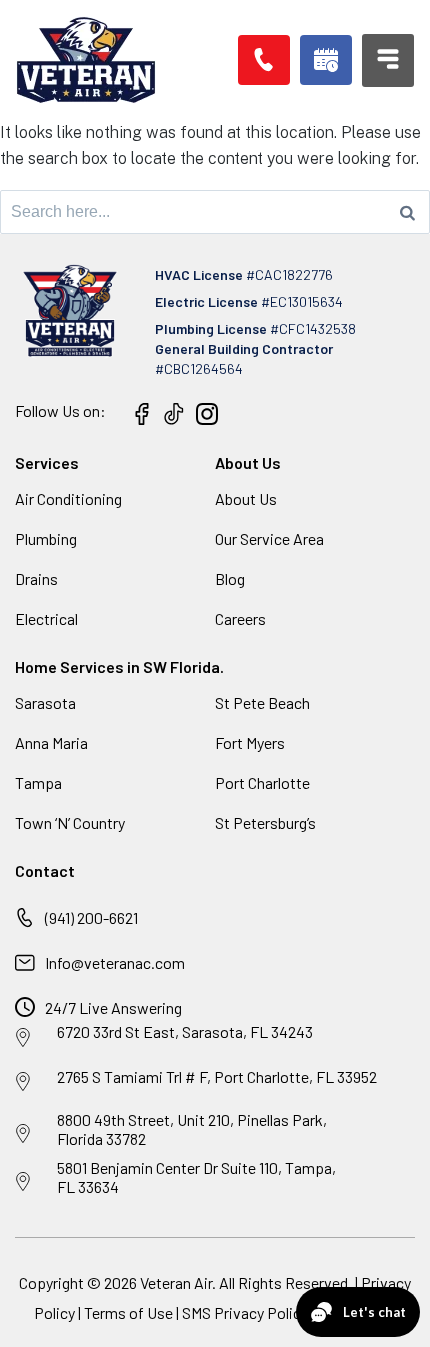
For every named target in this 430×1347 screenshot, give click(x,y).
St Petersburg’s (265, 822)
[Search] (407, 212)
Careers (240, 618)
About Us (246, 498)
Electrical (46, 618)
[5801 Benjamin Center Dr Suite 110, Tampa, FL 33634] (23, 1182)
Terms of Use (130, 1312)
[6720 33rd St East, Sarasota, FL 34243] (23, 1038)
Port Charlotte (262, 782)
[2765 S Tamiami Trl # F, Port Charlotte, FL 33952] (23, 1082)
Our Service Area (269, 538)
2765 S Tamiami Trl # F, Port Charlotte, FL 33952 (217, 1076)
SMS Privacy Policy (245, 1312)
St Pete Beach (262, 702)
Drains (36, 578)
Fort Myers (250, 742)
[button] (326, 60)
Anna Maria (51, 742)
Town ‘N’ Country (70, 822)
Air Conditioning (68, 498)
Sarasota (45, 702)
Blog (230, 578)
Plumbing (46, 538)
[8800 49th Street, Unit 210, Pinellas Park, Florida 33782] (23, 1134)
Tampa (38, 782)
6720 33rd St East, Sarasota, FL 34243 (185, 1031)
